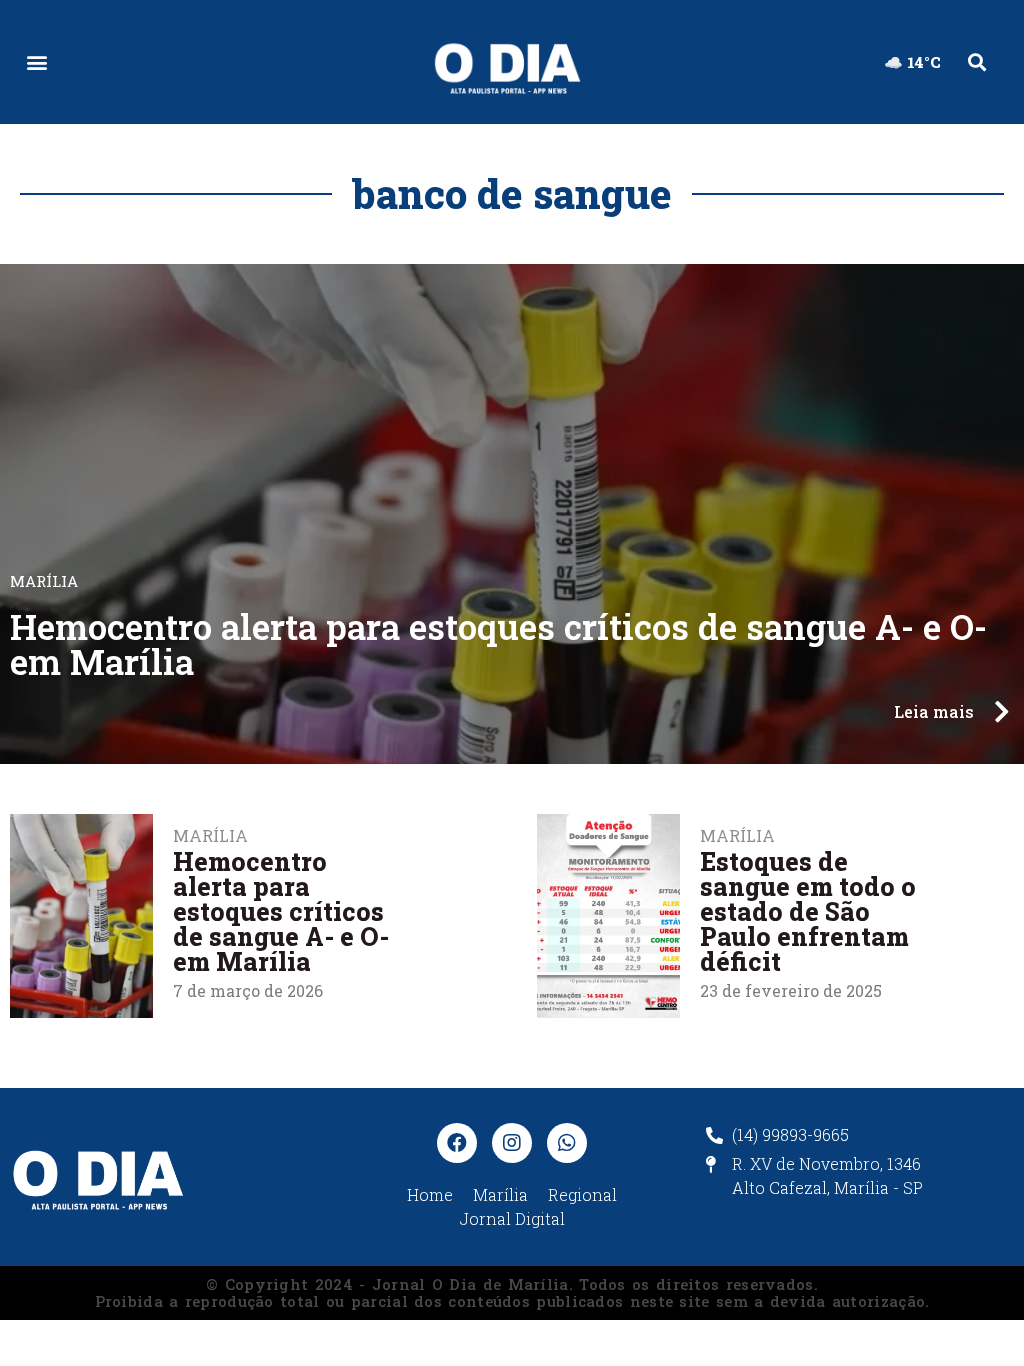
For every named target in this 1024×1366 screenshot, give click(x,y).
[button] (36, 62)
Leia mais (934, 711)
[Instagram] (512, 1143)
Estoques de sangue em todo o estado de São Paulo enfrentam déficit (808, 911)
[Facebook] (457, 1143)
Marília (737, 835)
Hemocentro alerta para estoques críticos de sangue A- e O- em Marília (498, 643)
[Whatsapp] (567, 1143)
